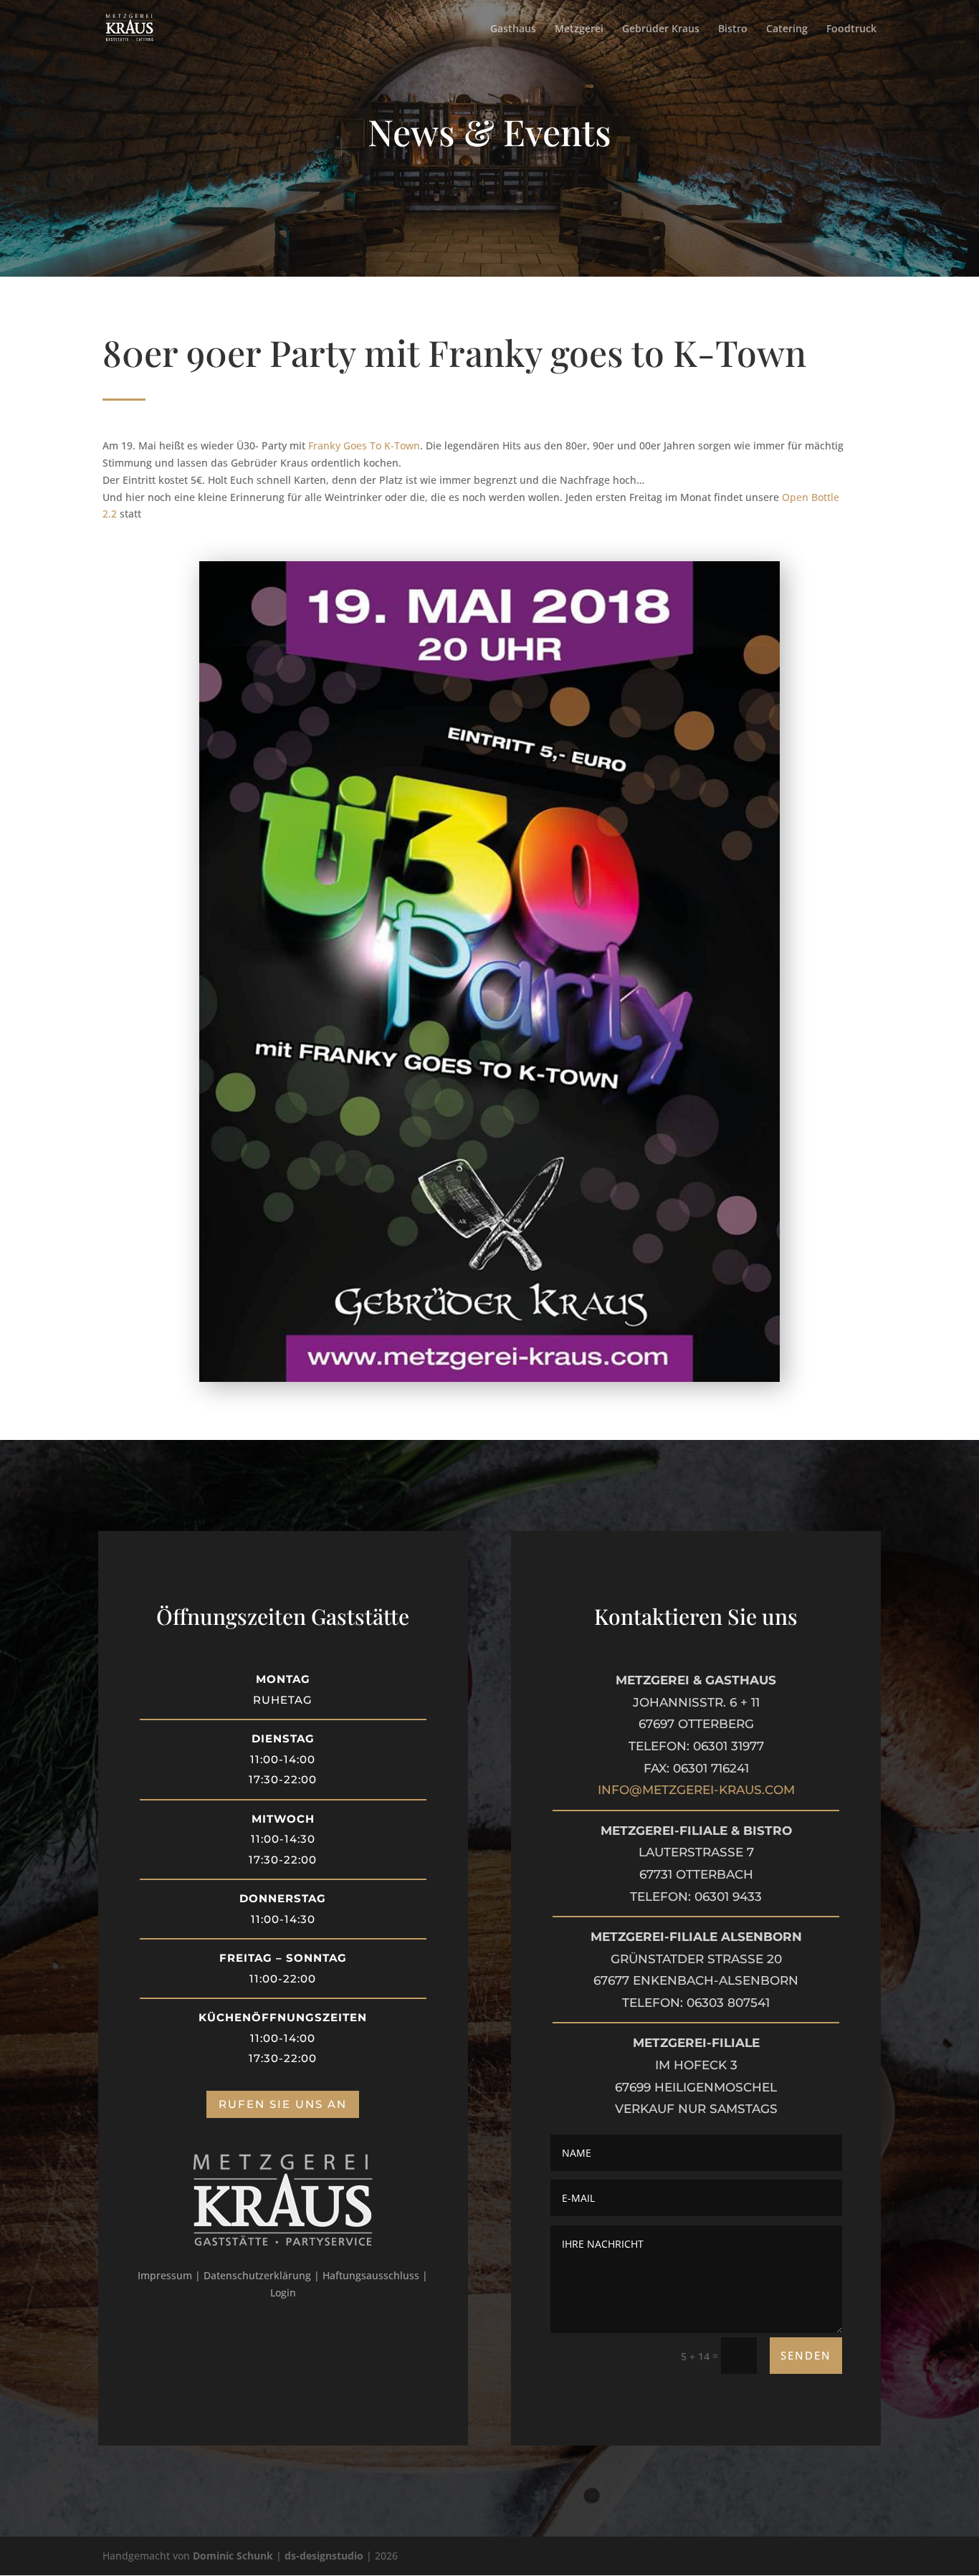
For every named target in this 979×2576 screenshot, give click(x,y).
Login (283, 2293)
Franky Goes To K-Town (364, 445)
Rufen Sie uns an (283, 2104)
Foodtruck (851, 29)
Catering (787, 29)
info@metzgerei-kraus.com (696, 1790)
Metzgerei (579, 29)
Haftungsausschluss (371, 2275)
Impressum (165, 2275)
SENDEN (806, 2355)
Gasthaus (513, 29)
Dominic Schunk (233, 2556)
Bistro (733, 29)
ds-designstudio (324, 2556)
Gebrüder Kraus (661, 29)
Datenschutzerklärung (257, 2275)
